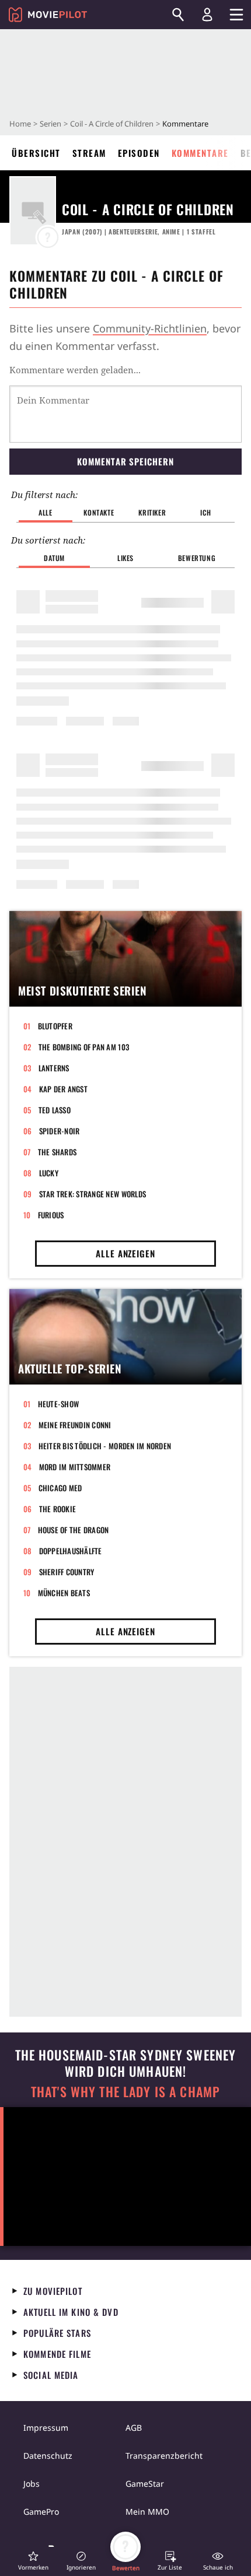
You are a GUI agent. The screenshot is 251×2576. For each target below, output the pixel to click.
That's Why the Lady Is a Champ (125, 2092)
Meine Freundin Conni (75, 1425)
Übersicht (36, 153)
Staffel (201, 232)
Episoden (139, 153)
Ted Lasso (55, 1110)
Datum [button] (54, 558)
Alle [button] (45, 512)
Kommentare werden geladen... (75, 370)
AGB (134, 2428)
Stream (89, 153)
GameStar (145, 2484)
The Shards (57, 1152)
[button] (33, 2561)
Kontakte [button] (99, 512)
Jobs (32, 2484)
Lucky (49, 1173)
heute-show (59, 1404)
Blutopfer (55, 1026)
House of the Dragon (74, 1530)
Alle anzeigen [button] (125, 1253)
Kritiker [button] (152, 512)
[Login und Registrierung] (207, 15)
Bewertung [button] (197, 558)
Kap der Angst (63, 1089)
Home (20, 124)
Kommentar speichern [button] (125, 461)
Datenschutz (48, 2456)
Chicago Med (60, 1488)
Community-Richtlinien (150, 328)
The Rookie (58, 1509)
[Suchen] (178, 15)
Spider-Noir (60, 1131)
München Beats (64, 1593)
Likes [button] (125, 558)
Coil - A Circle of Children (112, 124)
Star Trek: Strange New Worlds (93, 1194)
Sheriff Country (67, 1572)
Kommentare (200, 153)
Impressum (46, 2428)
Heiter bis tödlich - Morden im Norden (105, 1446)
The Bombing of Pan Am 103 (84, 1047)
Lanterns (54, 1068)
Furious (51, 1215)
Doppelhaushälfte (71, 1551)
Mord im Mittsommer (75, 1467)
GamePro (41, 2512)
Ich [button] (205, 512)
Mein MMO (147, 2512)
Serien (50, 124)
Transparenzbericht (164, 2456)
